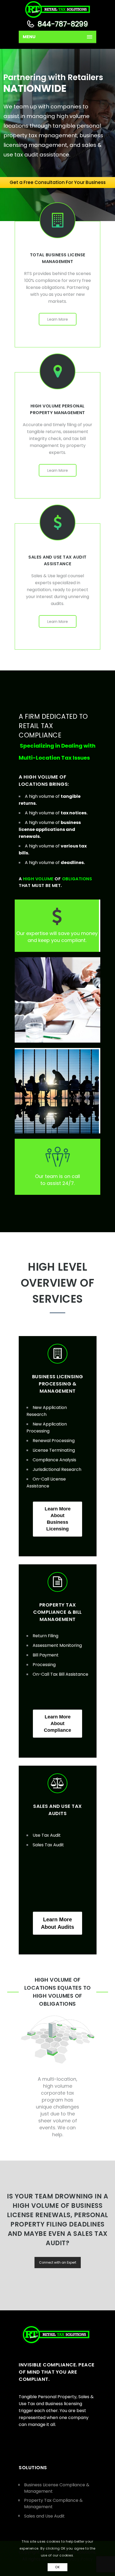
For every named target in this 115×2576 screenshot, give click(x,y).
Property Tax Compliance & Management (53, 2504)
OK (57, 2567)
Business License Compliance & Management (57, 2488)
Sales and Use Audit (44, 2516)
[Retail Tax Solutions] (57, 9)
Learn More (58, 319)
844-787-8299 (62, 24)
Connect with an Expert (58, 2262)
